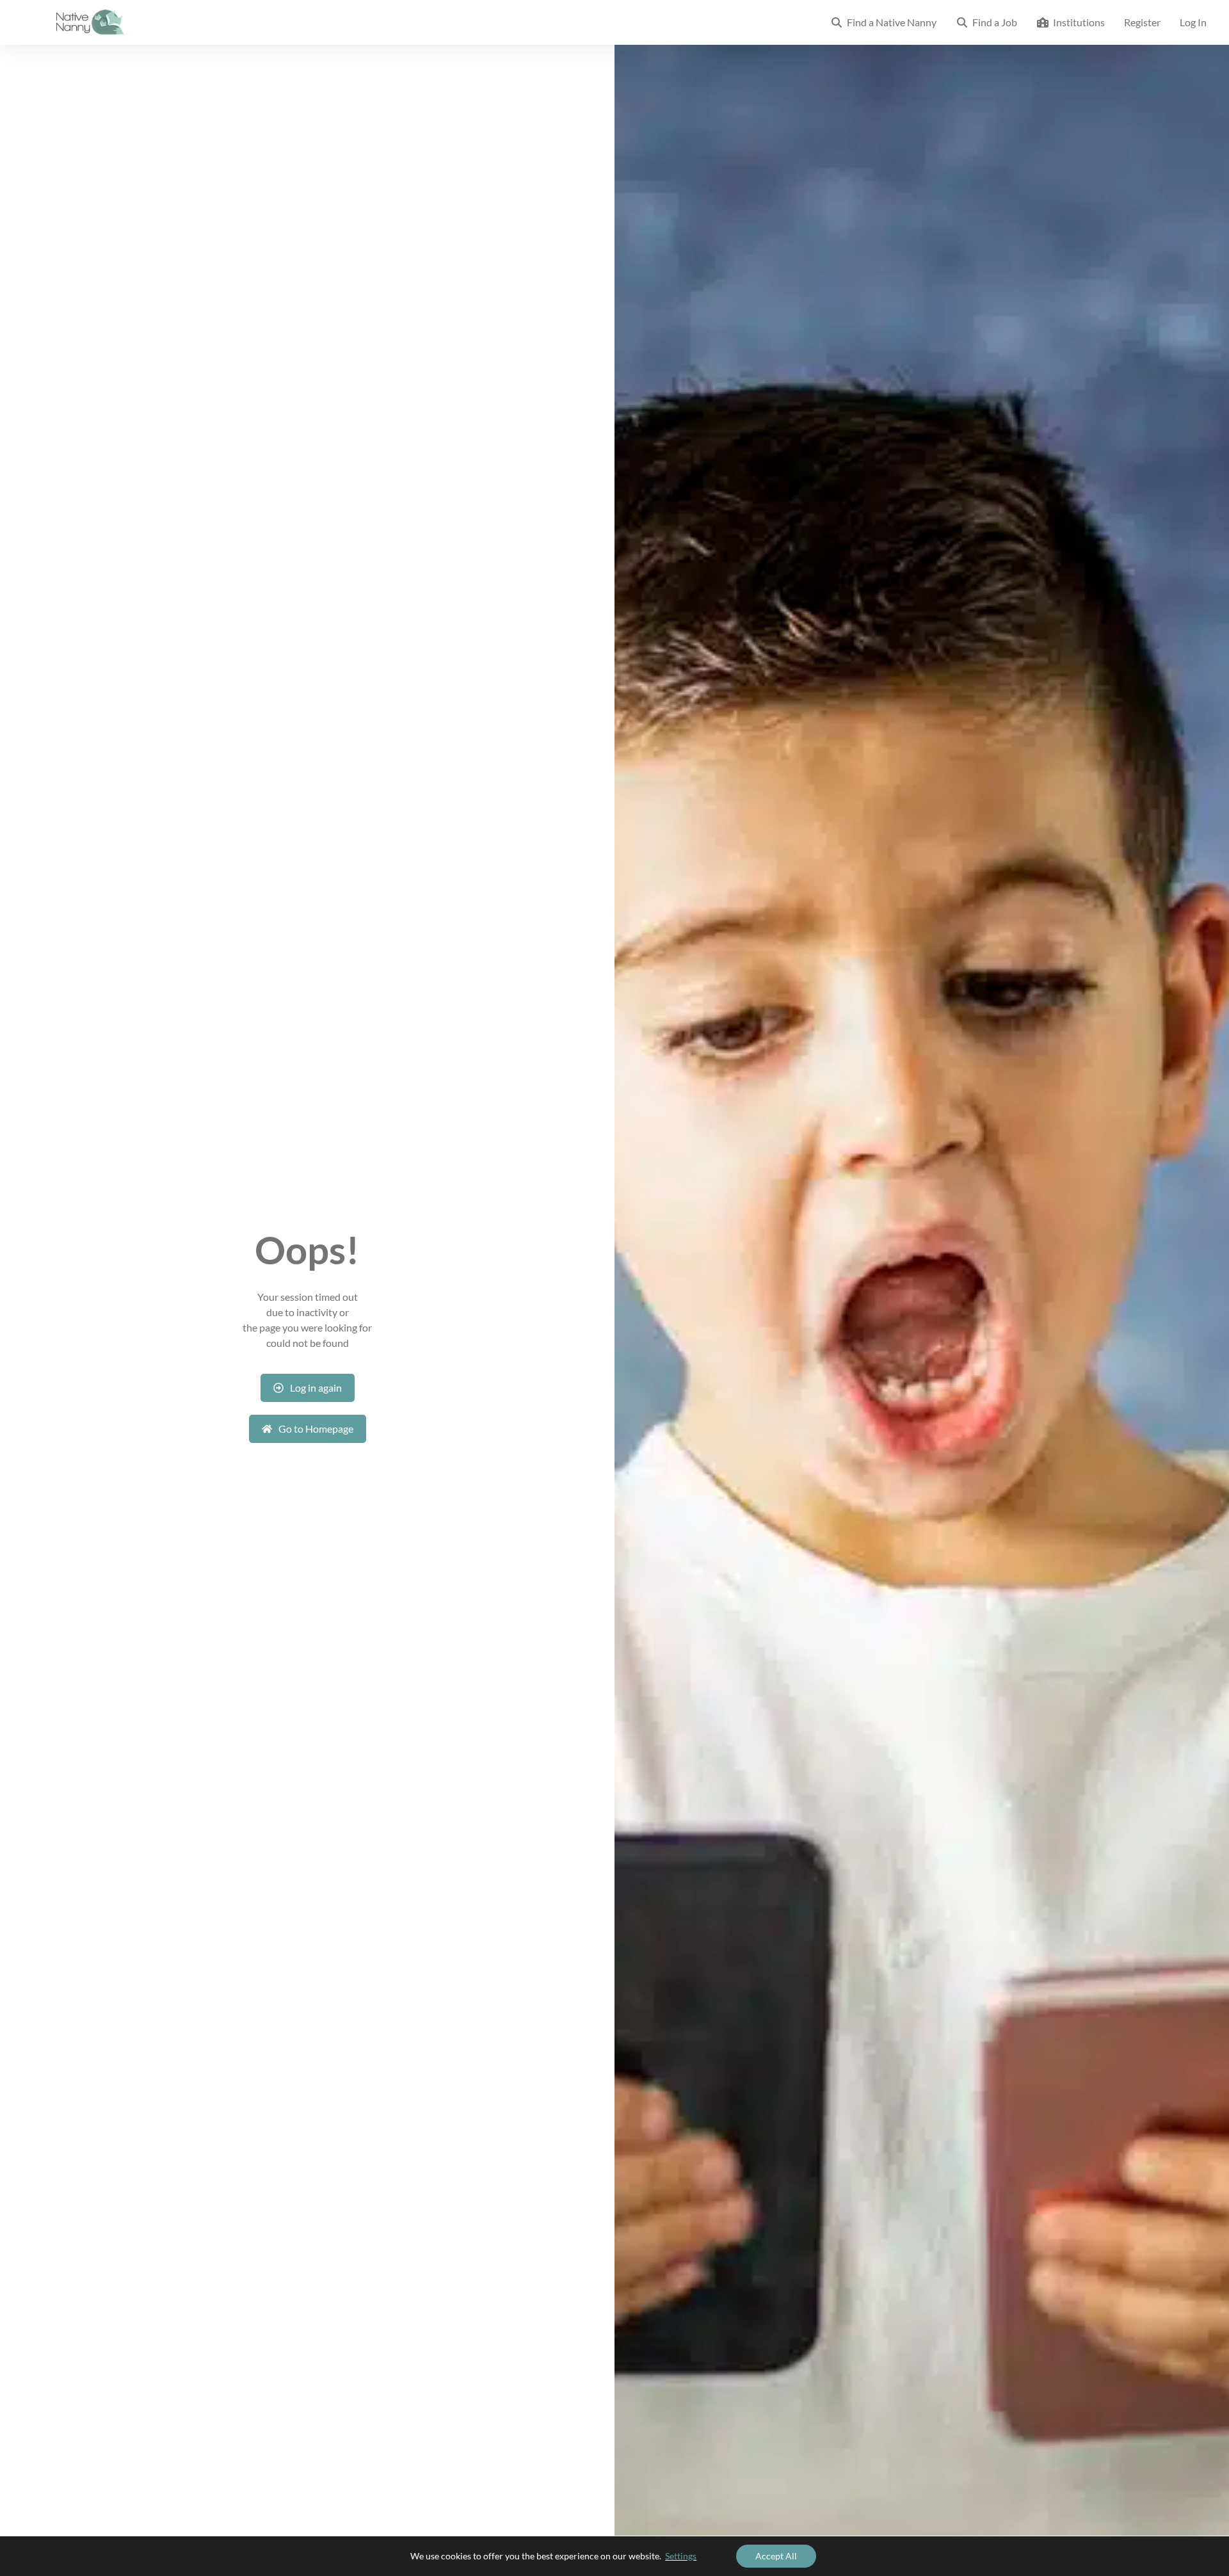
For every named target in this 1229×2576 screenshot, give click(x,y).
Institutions (1077, 22)
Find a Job (993, 22)
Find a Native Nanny (890, 22)
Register (1142, 22)
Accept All (776, 2556)
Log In (1193, 22)
